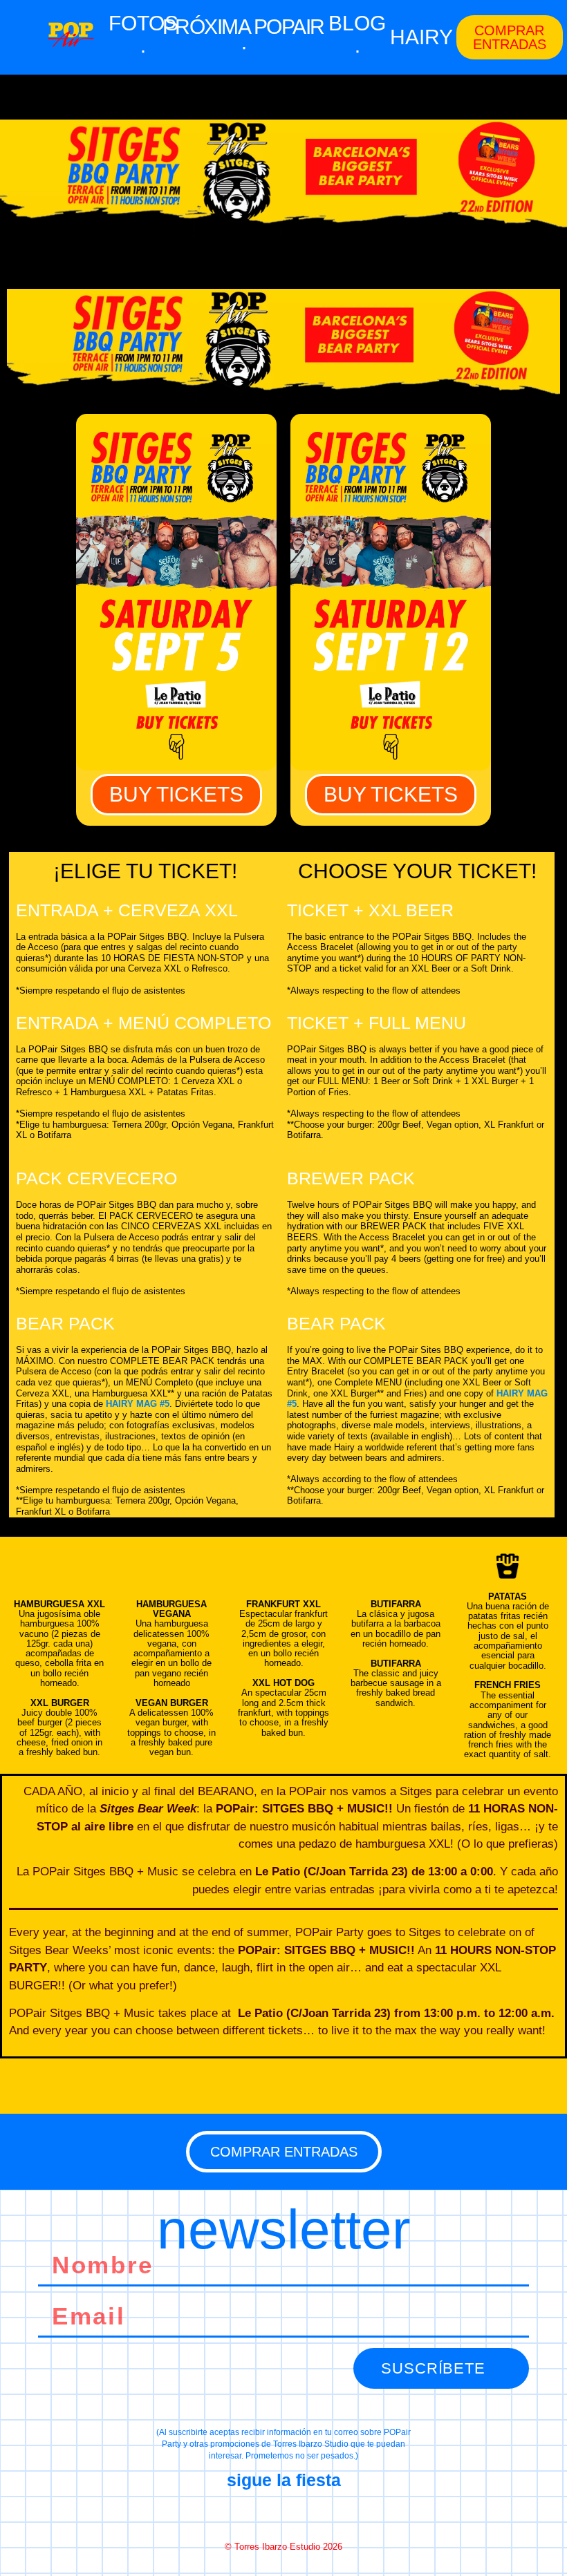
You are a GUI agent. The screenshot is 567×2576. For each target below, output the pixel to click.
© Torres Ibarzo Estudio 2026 (283, 2547)
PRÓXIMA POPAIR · (243, 37)
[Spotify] (333, 2514)
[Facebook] (234, 2514)
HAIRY (421, 37)
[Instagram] (283, 2514)
